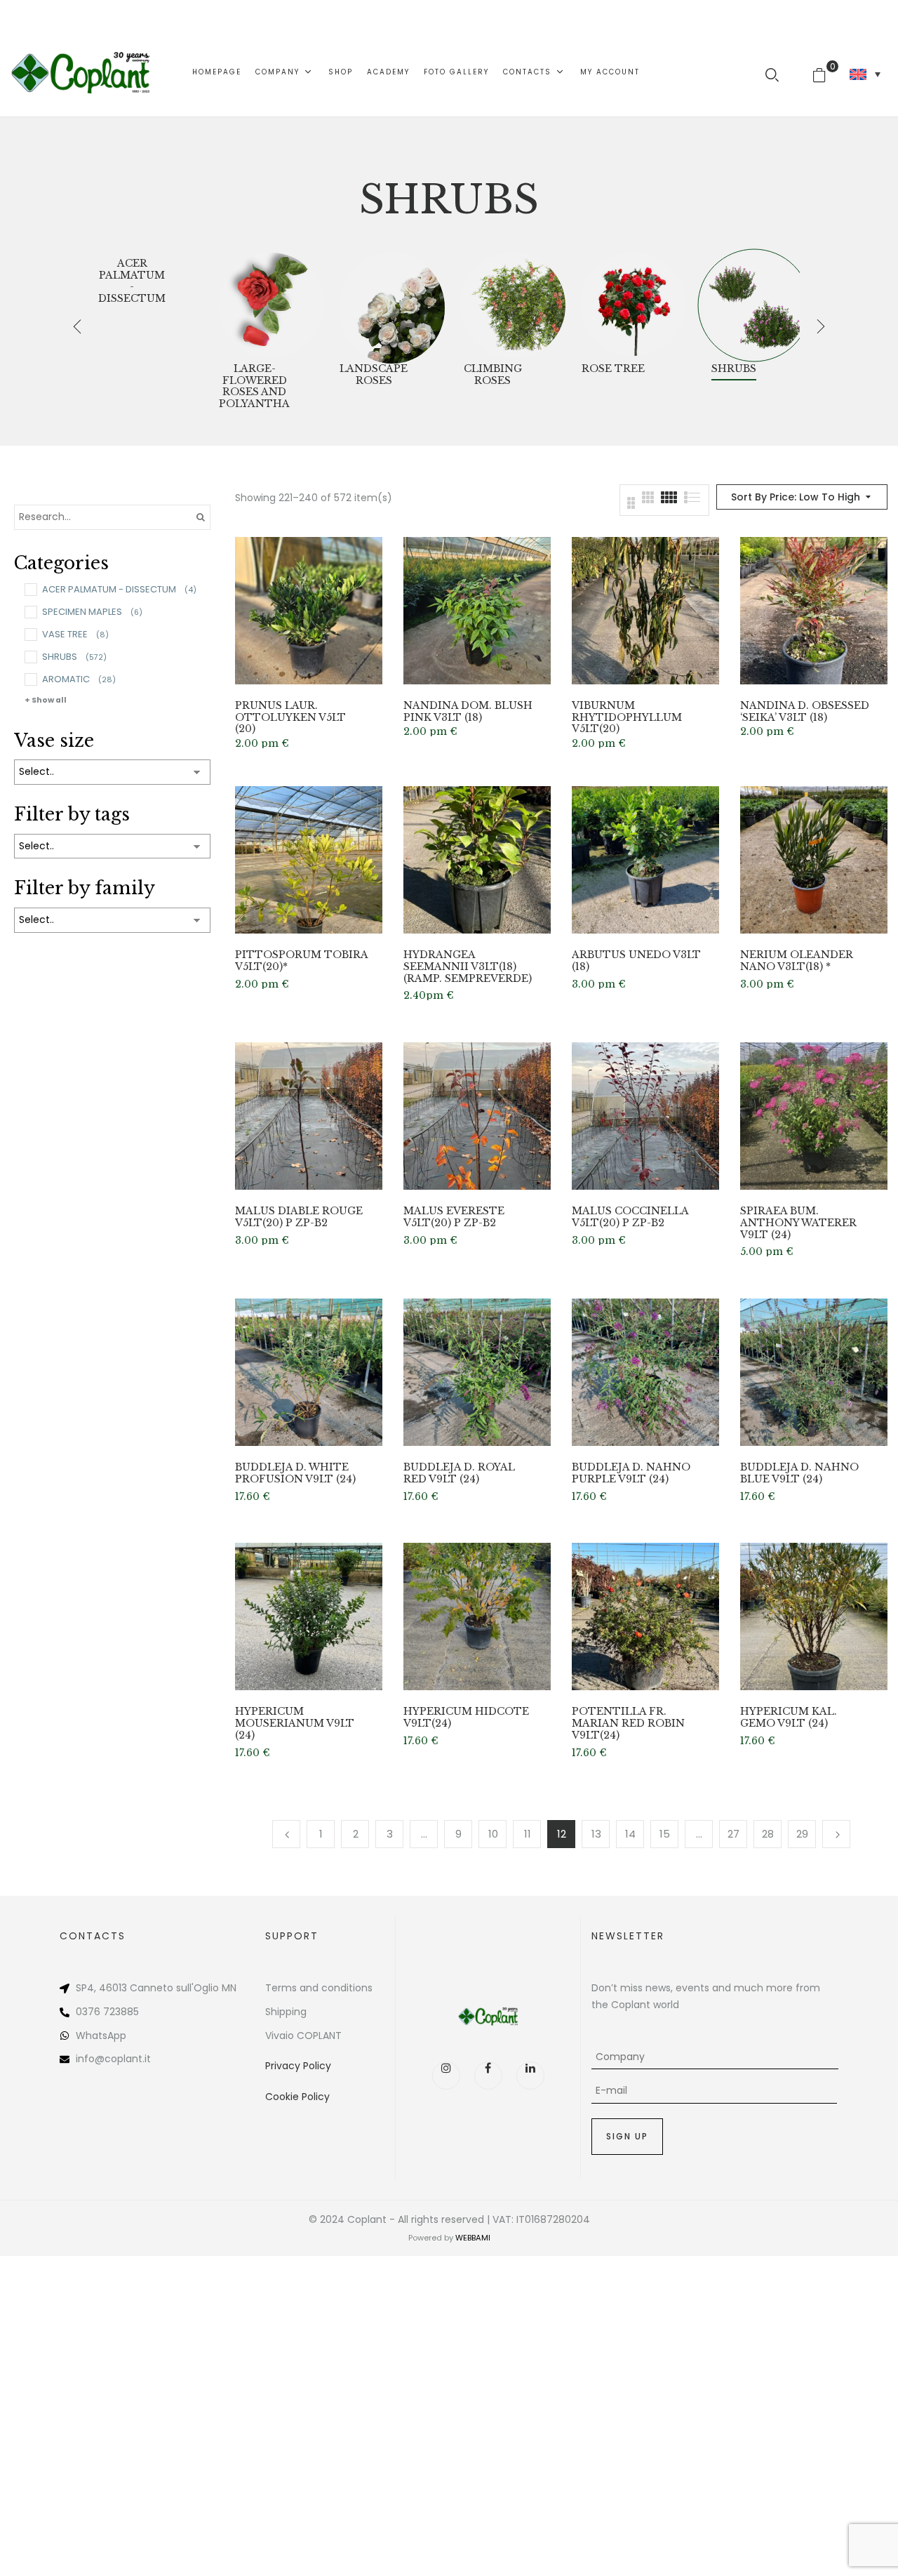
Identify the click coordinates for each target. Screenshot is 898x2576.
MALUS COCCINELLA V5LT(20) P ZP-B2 (630, 1217)
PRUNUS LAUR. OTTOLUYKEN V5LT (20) (290, 717)
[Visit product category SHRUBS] (754, 305)
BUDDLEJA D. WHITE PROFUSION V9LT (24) (295, 1473)
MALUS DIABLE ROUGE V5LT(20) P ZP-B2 (299, 1217)
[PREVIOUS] (286, 1834)
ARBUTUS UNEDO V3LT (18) (636, 961)
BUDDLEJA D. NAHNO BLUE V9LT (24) (799, 1473)
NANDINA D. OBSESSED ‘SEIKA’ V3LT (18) (805, 712)
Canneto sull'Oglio (174, 1988)
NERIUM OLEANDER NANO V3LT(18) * (797, 961)
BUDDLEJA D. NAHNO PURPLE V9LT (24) (631, 1473)
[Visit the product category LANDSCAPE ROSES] (392, 305)
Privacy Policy (298, 2066)
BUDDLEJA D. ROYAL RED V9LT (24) (459, 1473)
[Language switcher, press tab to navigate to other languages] (865, 74)
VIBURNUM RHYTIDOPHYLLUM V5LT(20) (627, 717)
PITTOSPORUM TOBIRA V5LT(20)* (301, 961)
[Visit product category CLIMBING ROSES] (513, 305)
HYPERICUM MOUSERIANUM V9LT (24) (295, 1723)
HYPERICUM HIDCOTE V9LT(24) (466, 1718)
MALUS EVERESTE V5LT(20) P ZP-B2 (454, 1217)
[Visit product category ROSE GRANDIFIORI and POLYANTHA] (272, 305)
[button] (825, 72)
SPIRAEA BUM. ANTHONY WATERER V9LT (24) (798, 1223)
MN (229, 1988)
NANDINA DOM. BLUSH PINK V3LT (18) (468, 712)
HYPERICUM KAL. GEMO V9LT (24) (789, 1718)
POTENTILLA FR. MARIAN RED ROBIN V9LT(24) (628, 1723)
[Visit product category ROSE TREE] (634, 305)
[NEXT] (836, 1834)
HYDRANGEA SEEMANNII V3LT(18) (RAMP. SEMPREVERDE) (468, 967)
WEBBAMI (473, 2238)
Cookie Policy (297, 2097)
